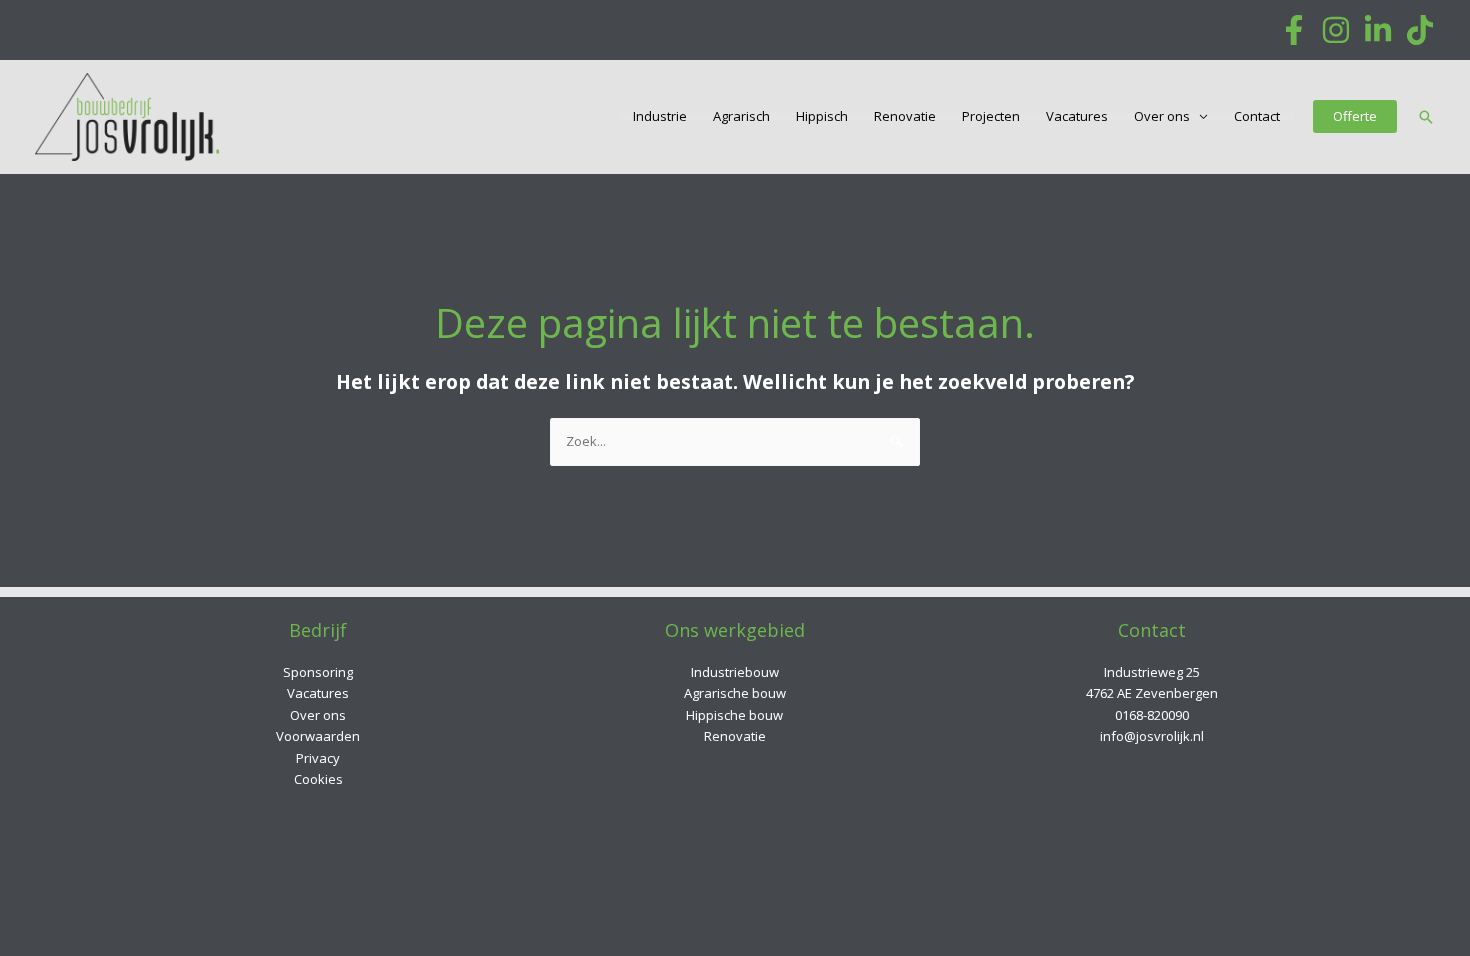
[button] (1355, 116)
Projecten (991, 116)
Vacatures (1077, 116)
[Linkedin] (1378, 30)
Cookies (318, 779)
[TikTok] (1420, 30)
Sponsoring (318, 672)
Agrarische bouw (735, 693)
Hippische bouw (734, 715)
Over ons (1162, 116)
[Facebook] (1294, 30)
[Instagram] (1336, 30)
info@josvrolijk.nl (1152, 736)
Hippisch (822, 116)
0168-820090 (1152, 715)
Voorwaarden (318, 736)
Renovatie (905, 116)
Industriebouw (735, 672)
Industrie (660, 116)
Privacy (318, 758)
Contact (1257, 116)
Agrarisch (741, 116)
